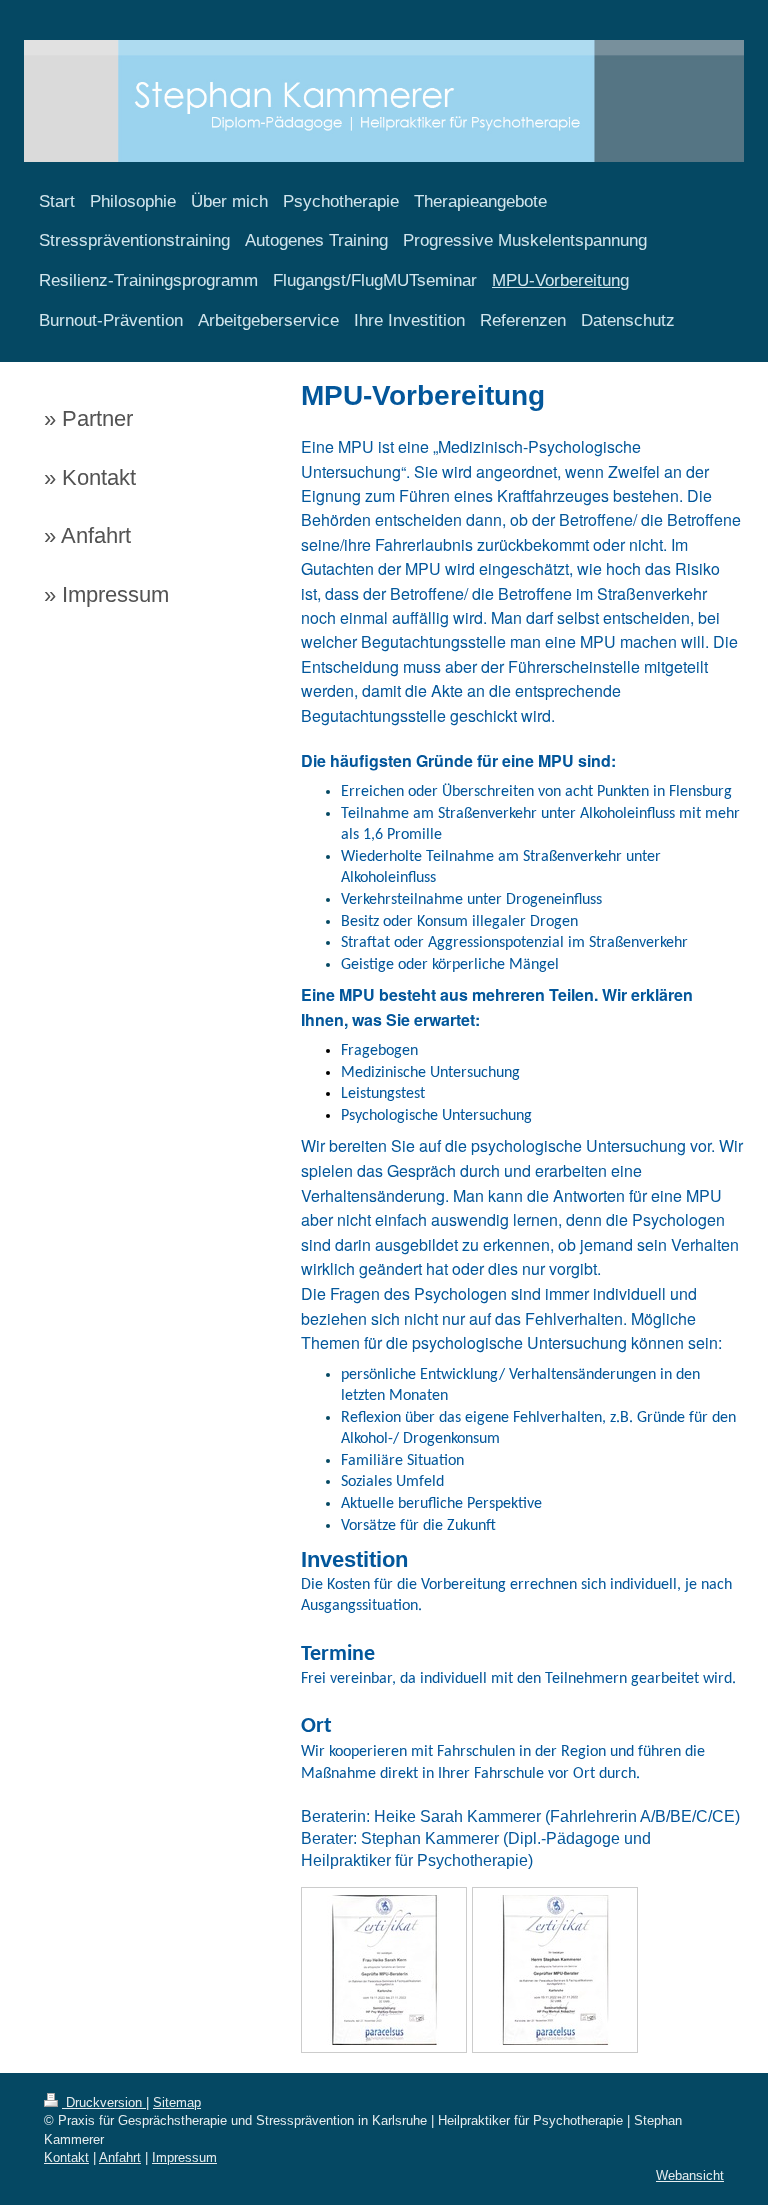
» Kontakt (90, 477)
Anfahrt (120, 2157)
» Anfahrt (87, 535)
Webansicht (690, 2175)
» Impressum (106, 594)
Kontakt (66, 2157)
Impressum (184, 2157)
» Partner (88, 418)
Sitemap (177, 2102)
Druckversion (104, 2102)
